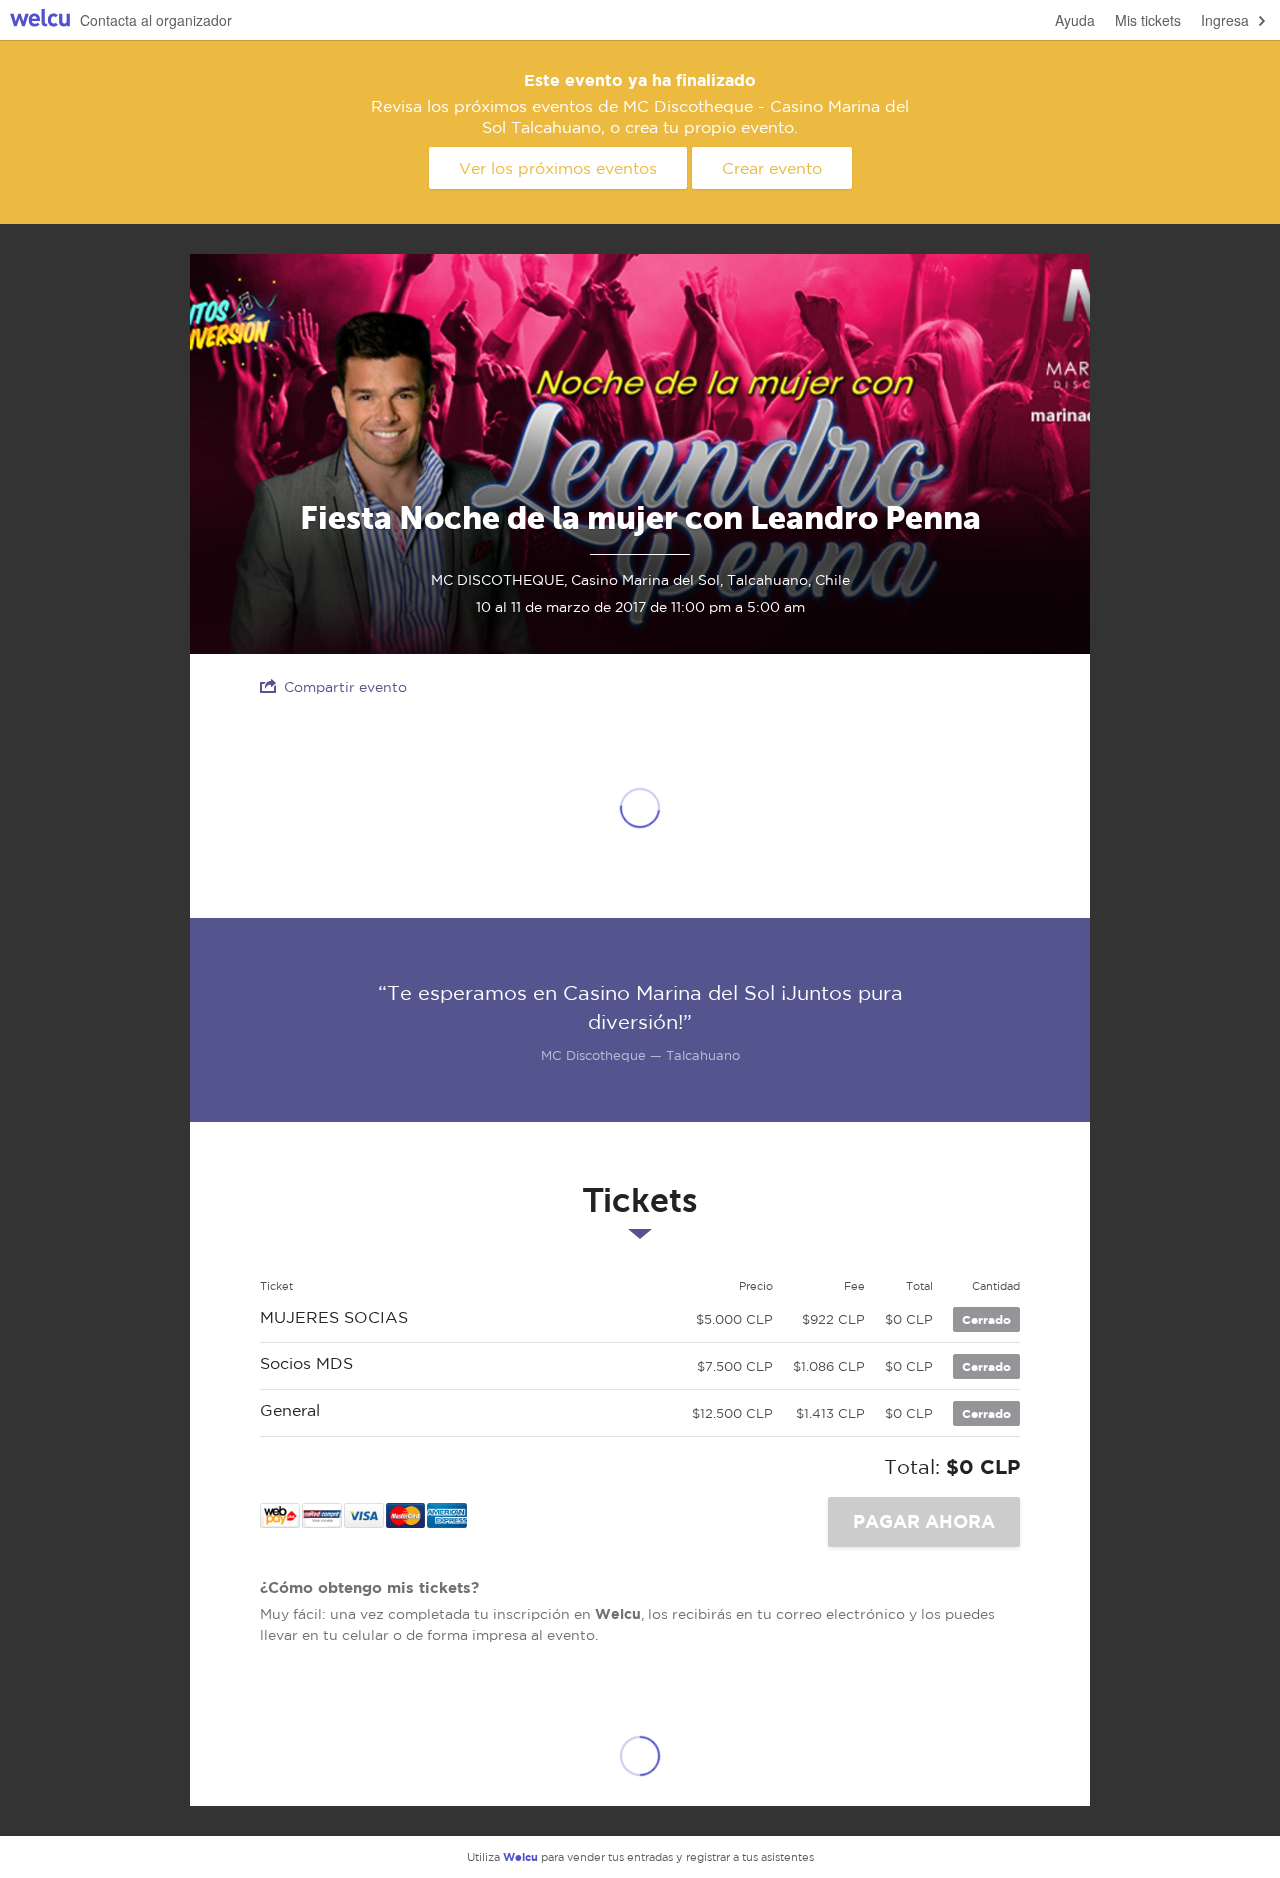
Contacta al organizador (156, 20)
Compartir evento (345, 687)
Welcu (40, 20)
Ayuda (1075, 20)
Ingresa (1225, 20)
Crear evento (772, 168)
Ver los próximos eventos (558, 168)
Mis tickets (1148, 20)
